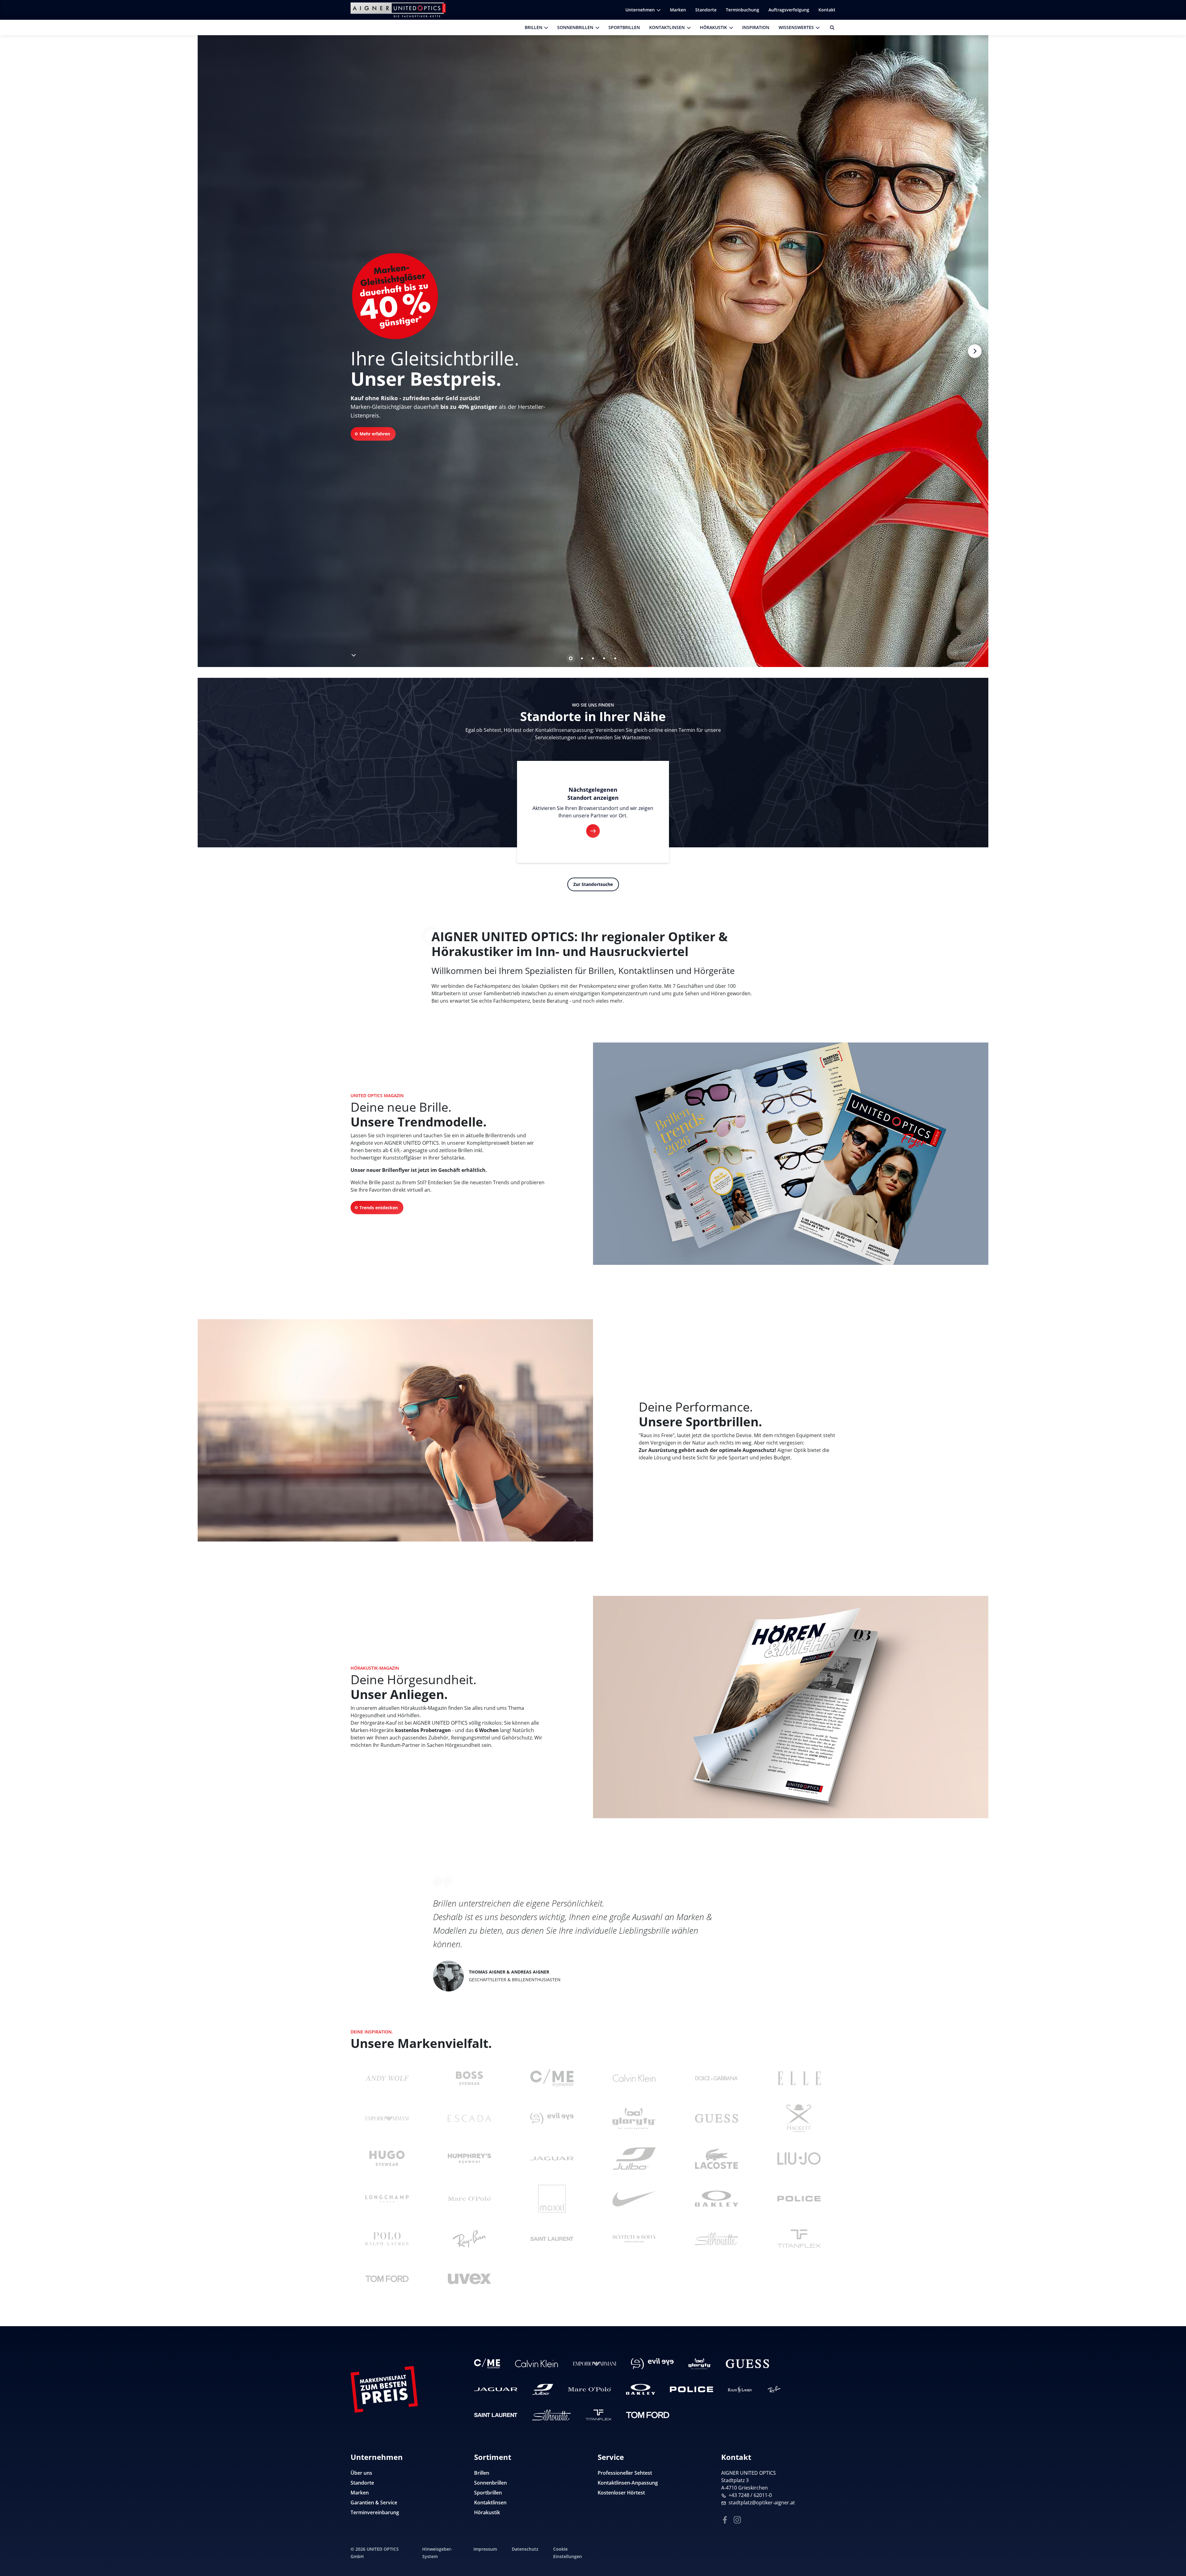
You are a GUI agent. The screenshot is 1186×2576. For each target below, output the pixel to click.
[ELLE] (799, 2078)
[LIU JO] (799, 2159)
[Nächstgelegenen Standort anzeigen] (593, 831)
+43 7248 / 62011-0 (750, 2495)
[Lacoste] (717, 2159)
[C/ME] (552, 2078)
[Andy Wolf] (387, 2078)
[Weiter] (975, 351)
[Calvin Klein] (634, 2078)
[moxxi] (552, 2199)
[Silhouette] (717, 2239)
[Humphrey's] (469, 2159)
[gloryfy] (634, 2118)
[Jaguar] (552, 2159)
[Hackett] (799, 2118)
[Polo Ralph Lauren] (387, 2239)
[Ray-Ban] (469, 2239)
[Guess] (717, 2118)
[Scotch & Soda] (634, 2239)
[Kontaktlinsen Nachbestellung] (1174, 2540)
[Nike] (634, 2199)
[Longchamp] (387, 2199)
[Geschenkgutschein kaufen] (1174, 2559)
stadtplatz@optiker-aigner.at (762, 2503)
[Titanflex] (799, 2239)
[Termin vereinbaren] (1174, 2520)
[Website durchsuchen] (830, 27)
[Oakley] (717, 2199)
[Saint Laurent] (552, 2239)
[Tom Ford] (387, 2279)
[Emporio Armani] (387, 2118)
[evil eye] (552, 2118)
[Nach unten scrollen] (353, 654)
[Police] (799, 2199)
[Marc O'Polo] (469, 2199)
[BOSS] (469, 2078)
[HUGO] (387, 2159)
